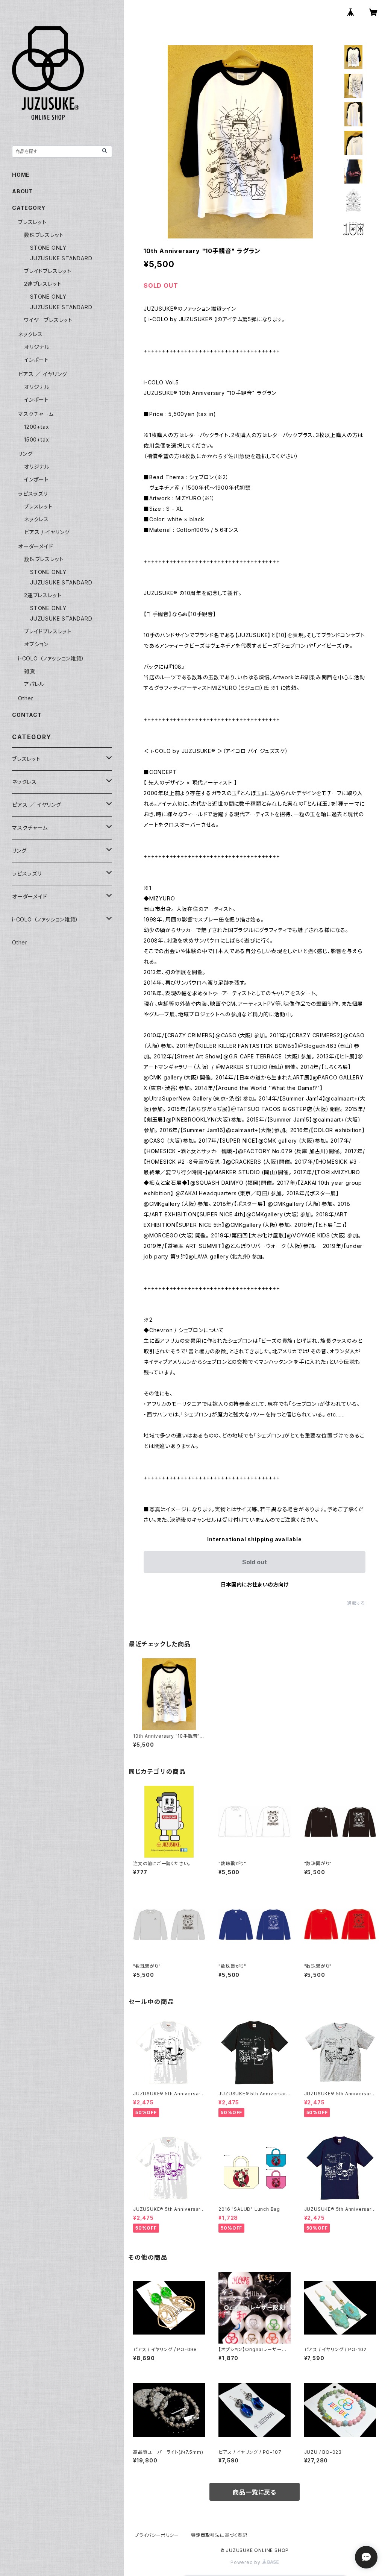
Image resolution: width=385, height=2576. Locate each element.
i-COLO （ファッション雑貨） (51, 658)
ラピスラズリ (33, 494)
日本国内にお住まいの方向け (255, 1584)
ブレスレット (32, 222)
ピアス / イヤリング (47, 532)
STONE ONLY (48, 248)
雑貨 (30, 671)
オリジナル (37, 347)
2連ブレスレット (43, 284)
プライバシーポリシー (157, 2535)
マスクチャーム (36, 414)
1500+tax (36, 439)
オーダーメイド (36, 546)
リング (25, 454)
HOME (21, 175)
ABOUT (23, 191)
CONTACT (27, 715)
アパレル (34, 684)
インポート (36, 360)
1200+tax (36, 427)
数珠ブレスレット (44, 235)
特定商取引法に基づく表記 (219, 2535)
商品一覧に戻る (255, 2492)
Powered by (246, 2562)
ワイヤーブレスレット (48, 320)
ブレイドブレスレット (48, 271)
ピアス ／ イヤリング (43, 374)
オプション (36, 644)
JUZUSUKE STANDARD (61, 258)
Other (26, 698)
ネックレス (30, 334)
